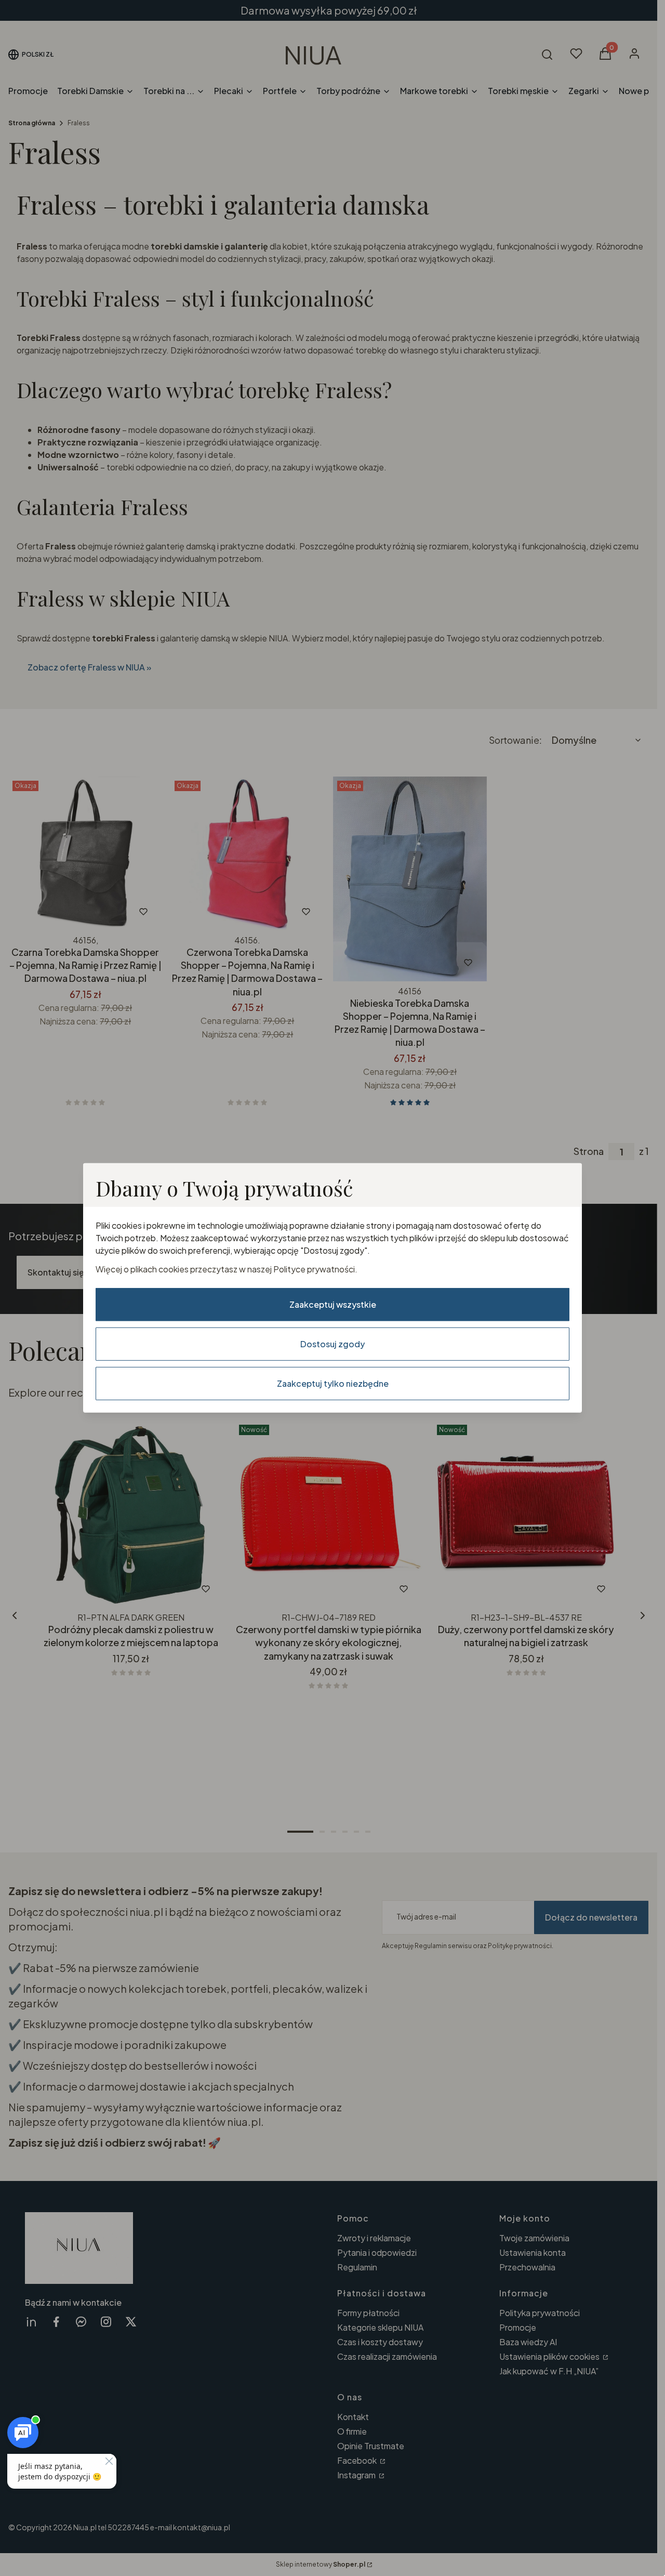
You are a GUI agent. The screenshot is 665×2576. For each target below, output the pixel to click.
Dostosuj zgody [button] (332, 1344)
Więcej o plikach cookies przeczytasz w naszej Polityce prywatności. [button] (227, 1269)
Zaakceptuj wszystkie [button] (333, 1304)
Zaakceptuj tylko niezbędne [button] (333, 1383)
